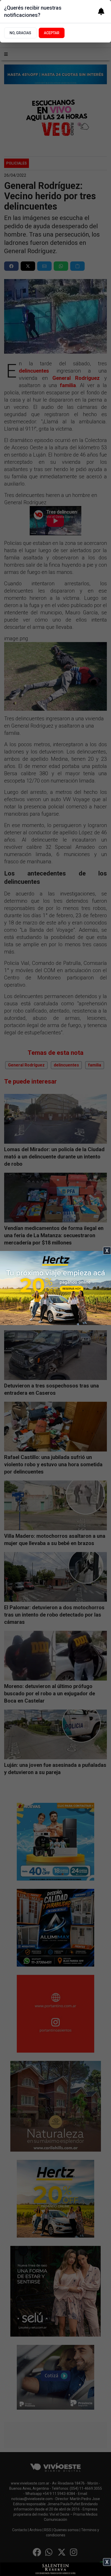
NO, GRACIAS (20, 33)
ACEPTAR (52, 33)
